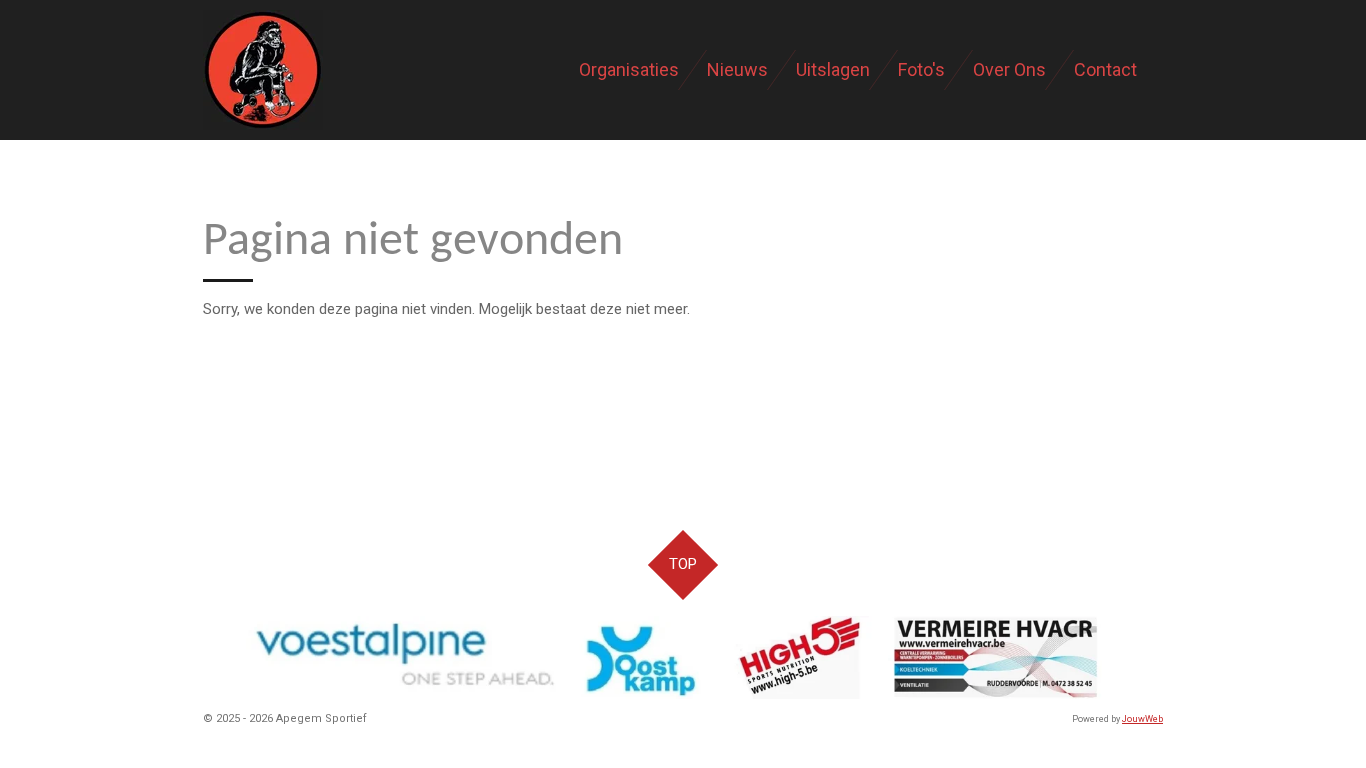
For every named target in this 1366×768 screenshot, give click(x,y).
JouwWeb (1142, 719)
